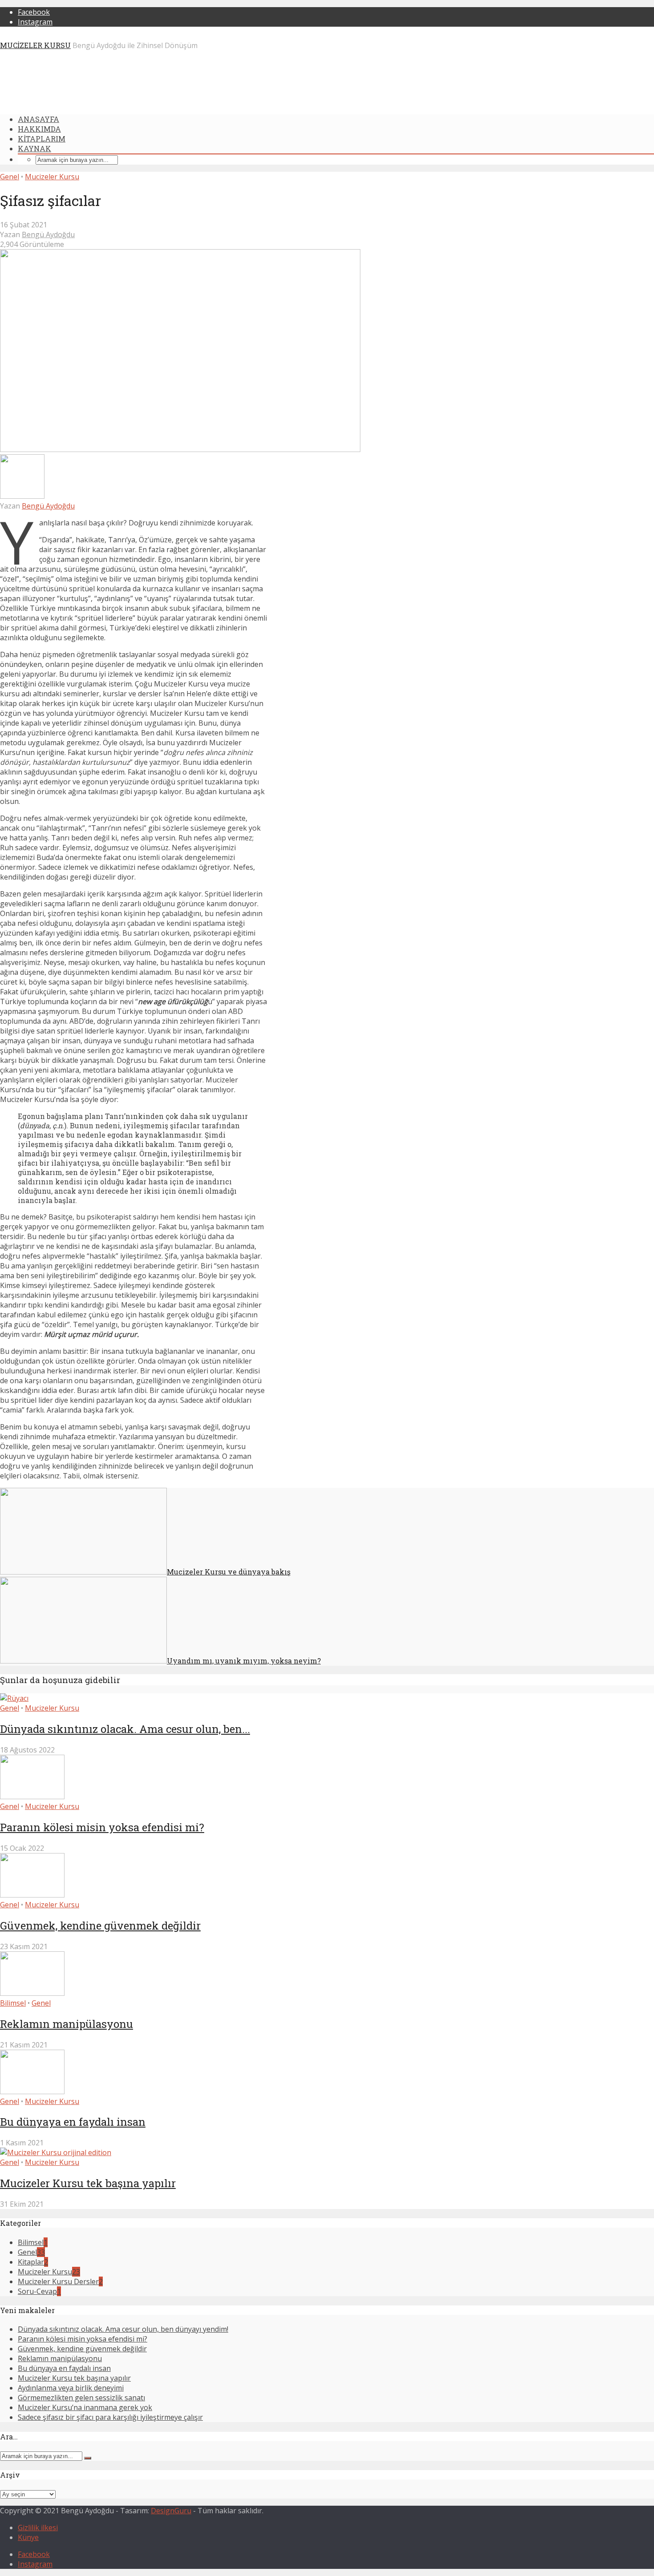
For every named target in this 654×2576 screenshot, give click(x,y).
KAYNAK (34, 148)
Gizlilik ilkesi (38, 2528)
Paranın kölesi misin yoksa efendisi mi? (102, 1827)
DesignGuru (171, 2511)
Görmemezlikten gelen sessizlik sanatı (81, 2398)
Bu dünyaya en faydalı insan (73, 2122)
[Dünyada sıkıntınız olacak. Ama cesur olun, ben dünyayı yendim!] (14, 1698)
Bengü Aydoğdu (48, 234)
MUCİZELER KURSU (35, 45)
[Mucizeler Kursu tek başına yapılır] (56, 2152)
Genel (10, 177)
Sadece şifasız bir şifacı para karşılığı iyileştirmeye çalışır (110, 2417)
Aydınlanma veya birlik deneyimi (71, 2388)
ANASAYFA (38, 119)
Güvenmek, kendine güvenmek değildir (100, 1926)
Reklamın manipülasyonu (67, 2024)
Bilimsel (13, 2003)
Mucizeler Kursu (52, 177)
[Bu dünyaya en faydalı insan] (32, 2091)
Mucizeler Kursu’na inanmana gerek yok (85, 2407)
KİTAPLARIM (42, 139)
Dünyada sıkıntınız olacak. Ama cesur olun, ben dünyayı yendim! (123, 2329)
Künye (28, 2537)
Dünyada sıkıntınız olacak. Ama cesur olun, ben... (125, 1729)
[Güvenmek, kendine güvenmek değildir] (32, 1895)
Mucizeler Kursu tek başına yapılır (88, 2183)
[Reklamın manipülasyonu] (32, 1993)
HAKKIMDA (39, 129)
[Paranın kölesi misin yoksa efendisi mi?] (32, 1797)
